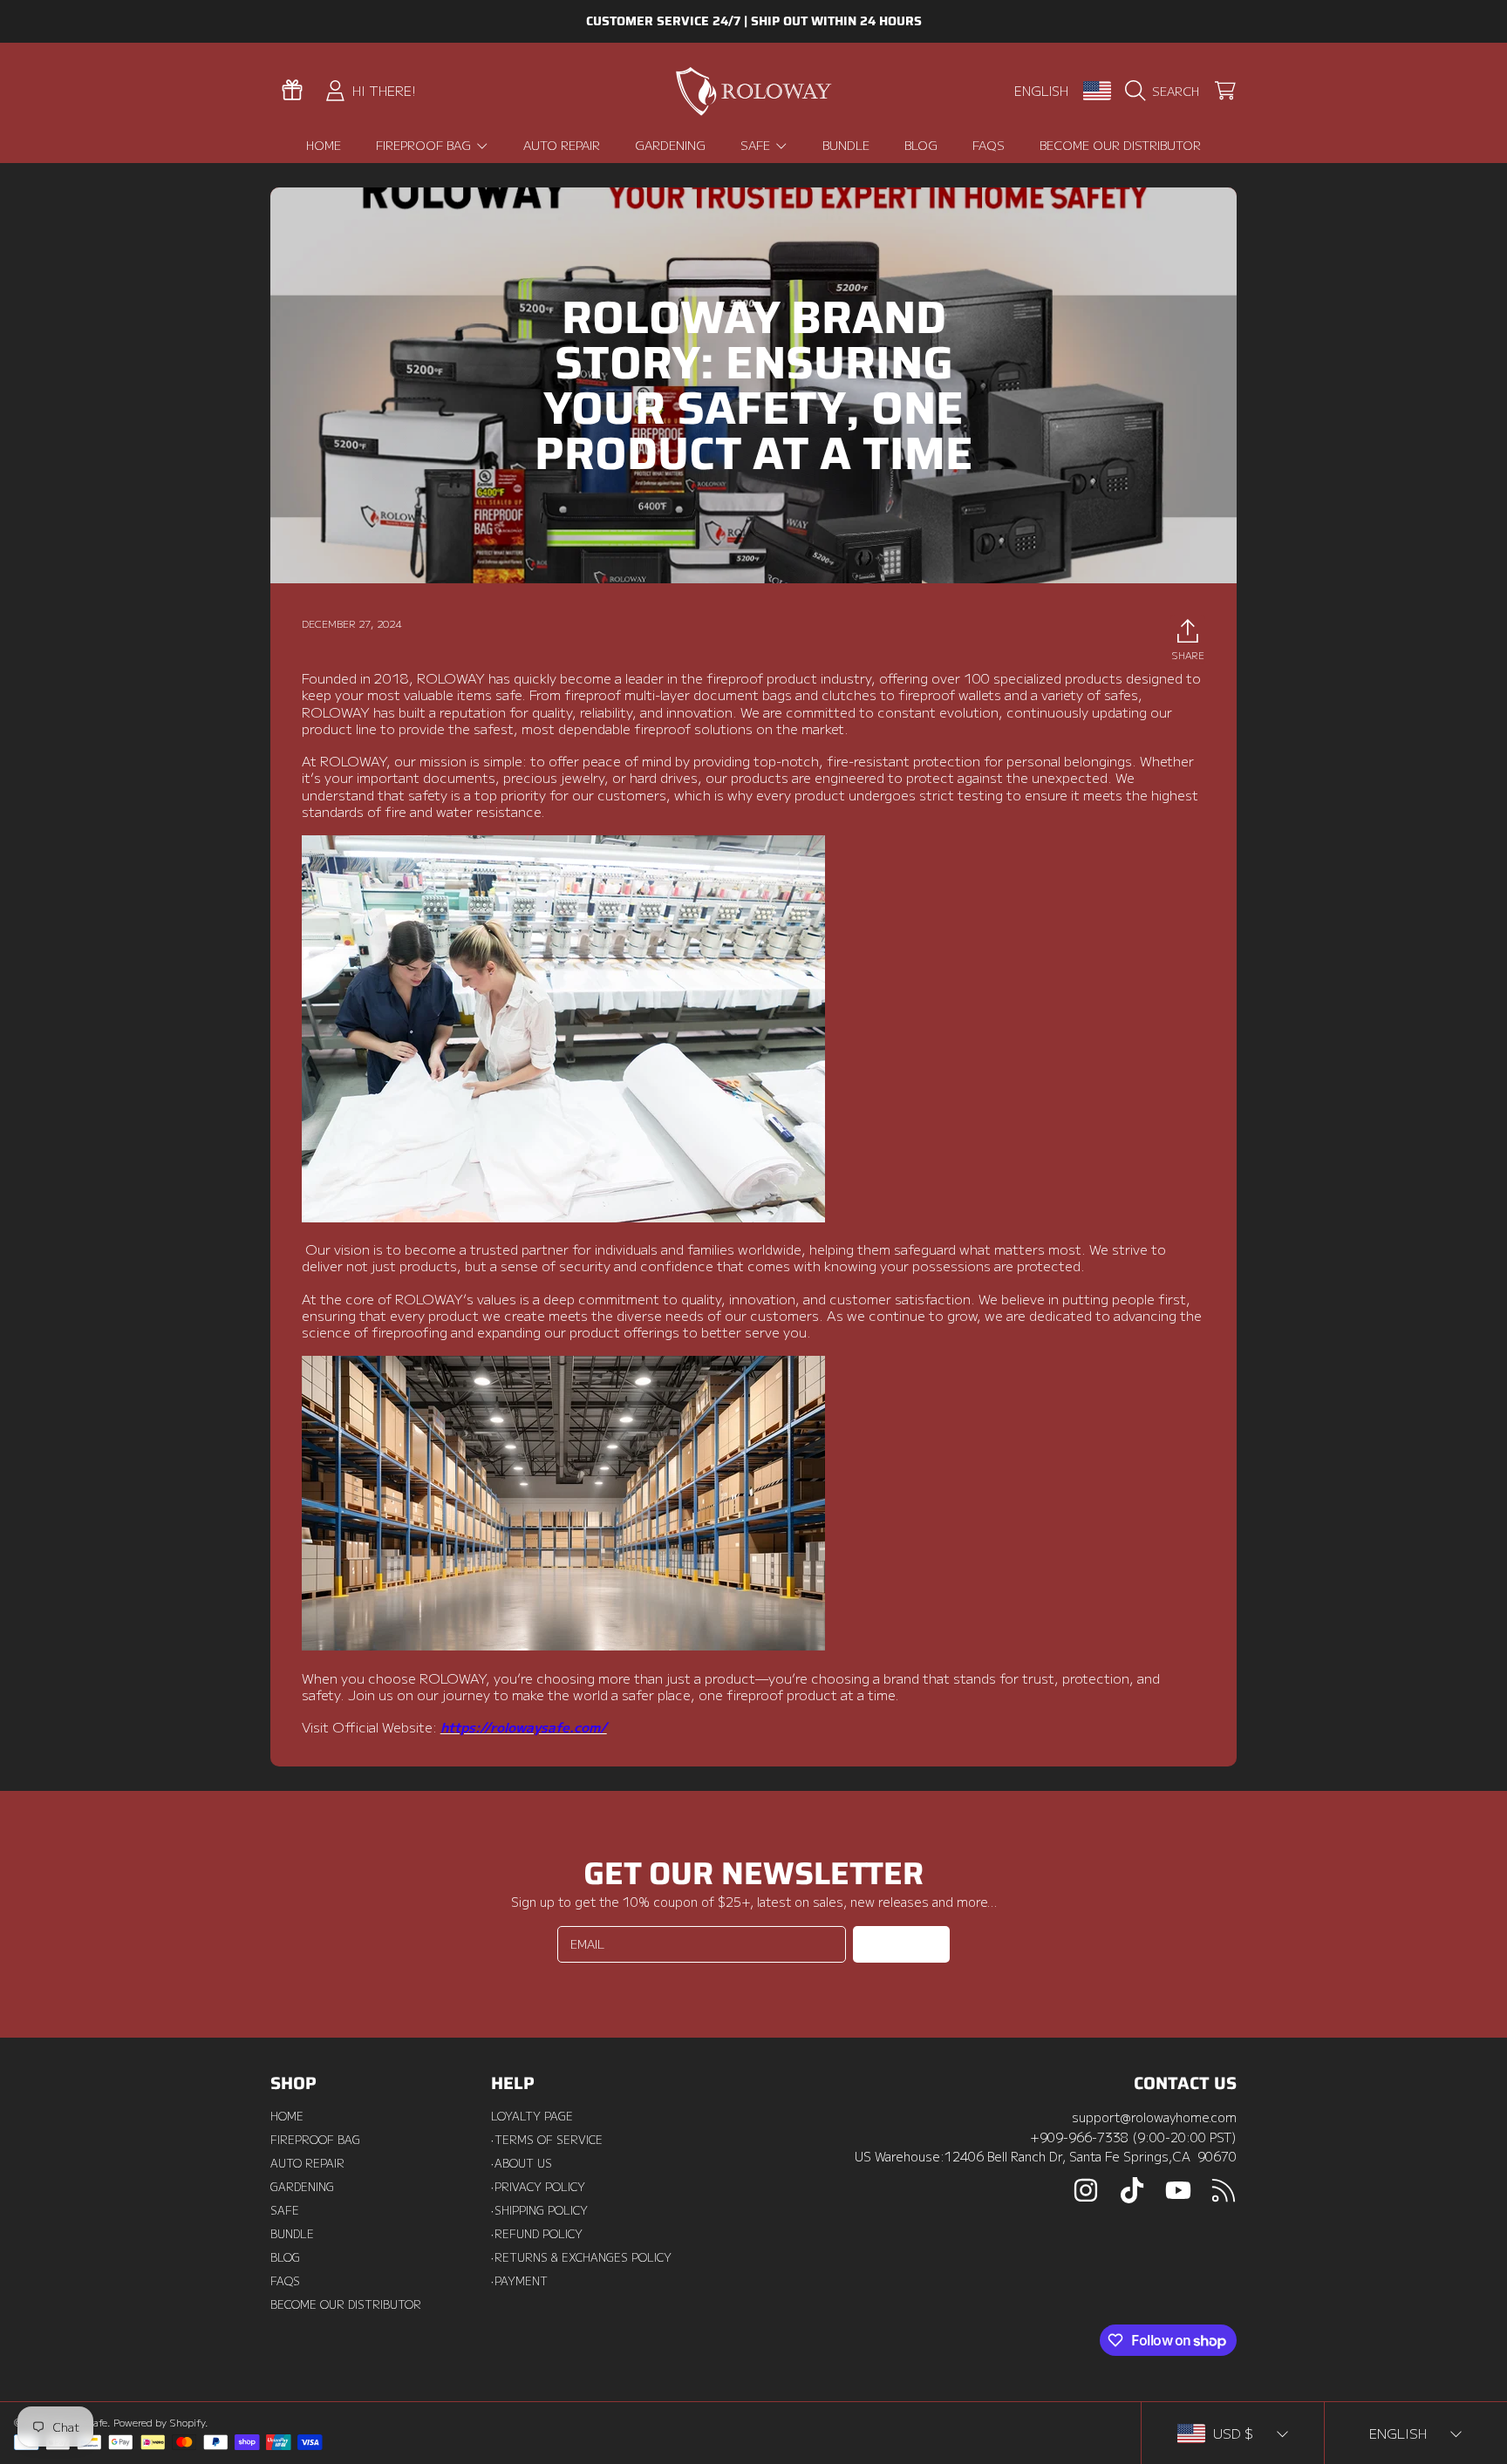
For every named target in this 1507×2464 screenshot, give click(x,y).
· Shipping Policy (539, 2210)
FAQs (285, 2281)
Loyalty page (532, 2116)
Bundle (292, 2234)
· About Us (522, 2163)
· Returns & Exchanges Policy (581, 2257)
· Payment (519, 2281)
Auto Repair (307, 2163)
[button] (1166, 91)
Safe (757, 145)
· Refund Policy (537, 2234)
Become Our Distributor (346, 2304)
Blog (285, 2257)
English (1041, 90)
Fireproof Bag (425, 145)
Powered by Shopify (159, 2422)
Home (287, 2116)
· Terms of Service (547, 2140)
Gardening (302, 2187)
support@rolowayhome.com (1154, 2117)
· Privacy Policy (538, 2187)
